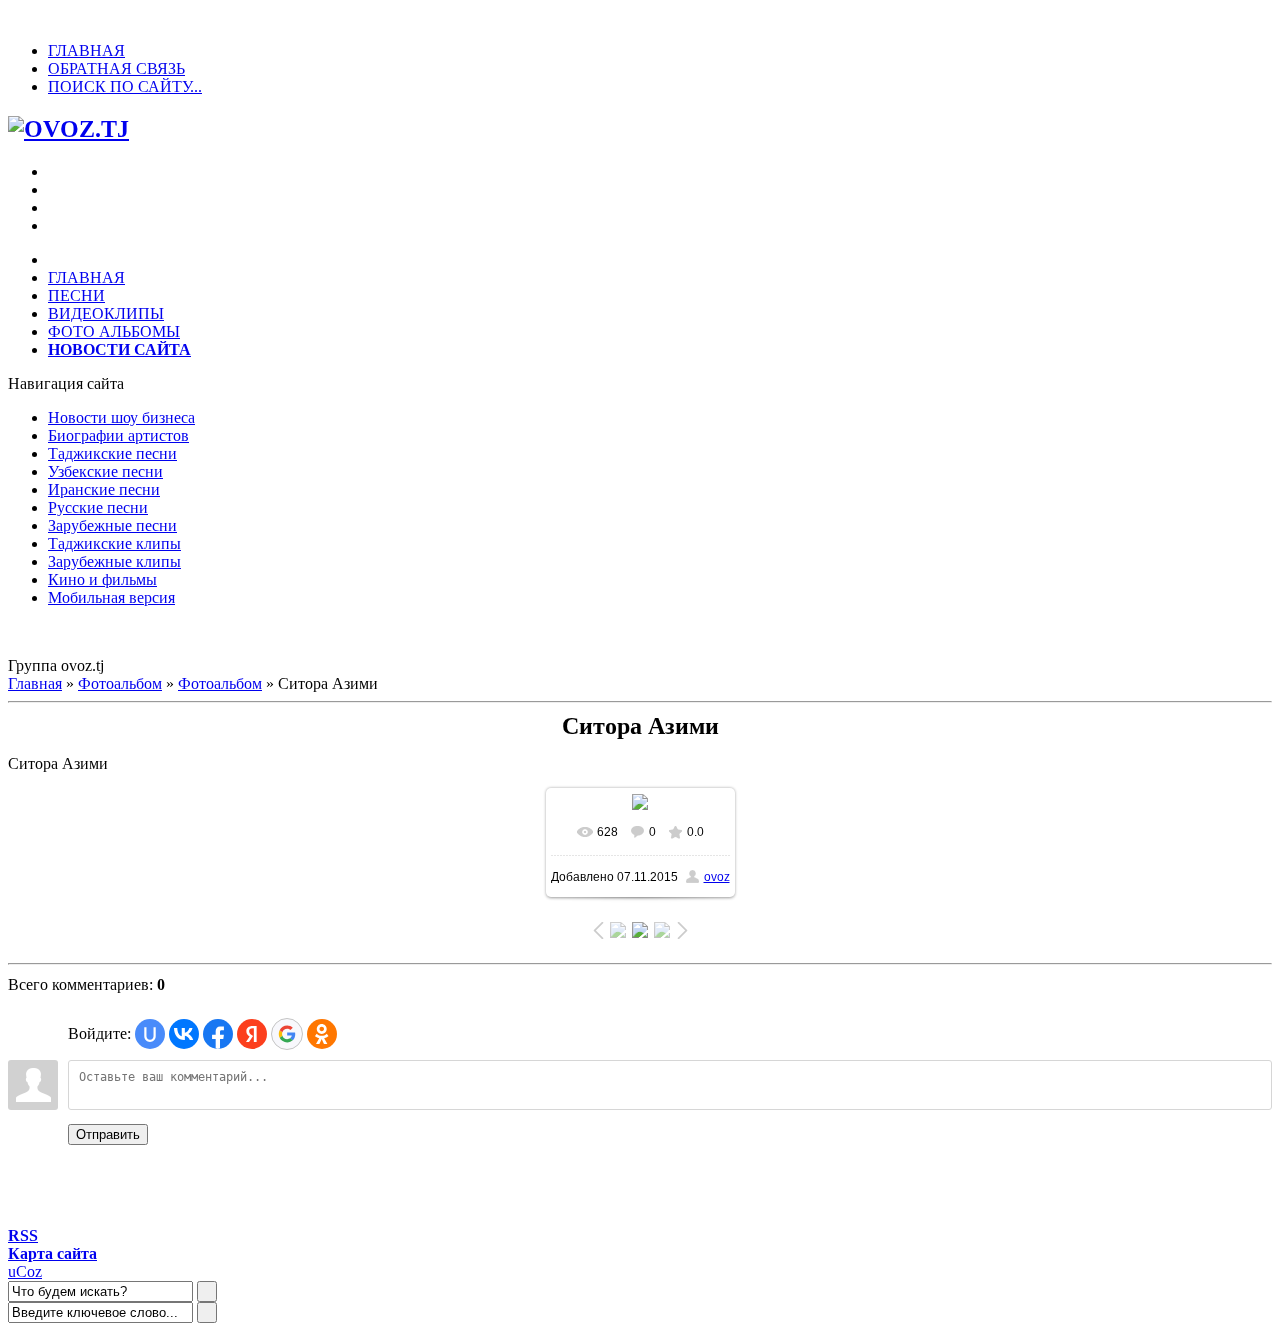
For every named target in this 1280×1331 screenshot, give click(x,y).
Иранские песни (104, 489)
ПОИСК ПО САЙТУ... (125, 86)
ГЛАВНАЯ (86, 50)
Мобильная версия (111, 597)
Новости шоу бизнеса (121, 417)
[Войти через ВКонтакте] (184, 1034)
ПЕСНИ (76, 295)
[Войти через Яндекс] (252, 1034)
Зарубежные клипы (114, 561)
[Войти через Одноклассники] (322, 1034)
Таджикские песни (112, 453)
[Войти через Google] (287, 1034)
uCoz (25, 1271)
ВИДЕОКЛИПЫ (106, 313)
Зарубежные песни (112, 525)
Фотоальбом (120, 683)
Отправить (108, 1134)
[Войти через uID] (150, 1034)
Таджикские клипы (114, 543)
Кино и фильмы (102, 579)
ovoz (717, 877)
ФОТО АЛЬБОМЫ (114, 331)
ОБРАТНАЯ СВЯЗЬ (116, 68)
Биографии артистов (118, 435)
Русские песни (98, 507)
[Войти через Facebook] (218, 1034)
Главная (35, 683)
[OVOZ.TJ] (68, 129)
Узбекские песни (105, 471)
